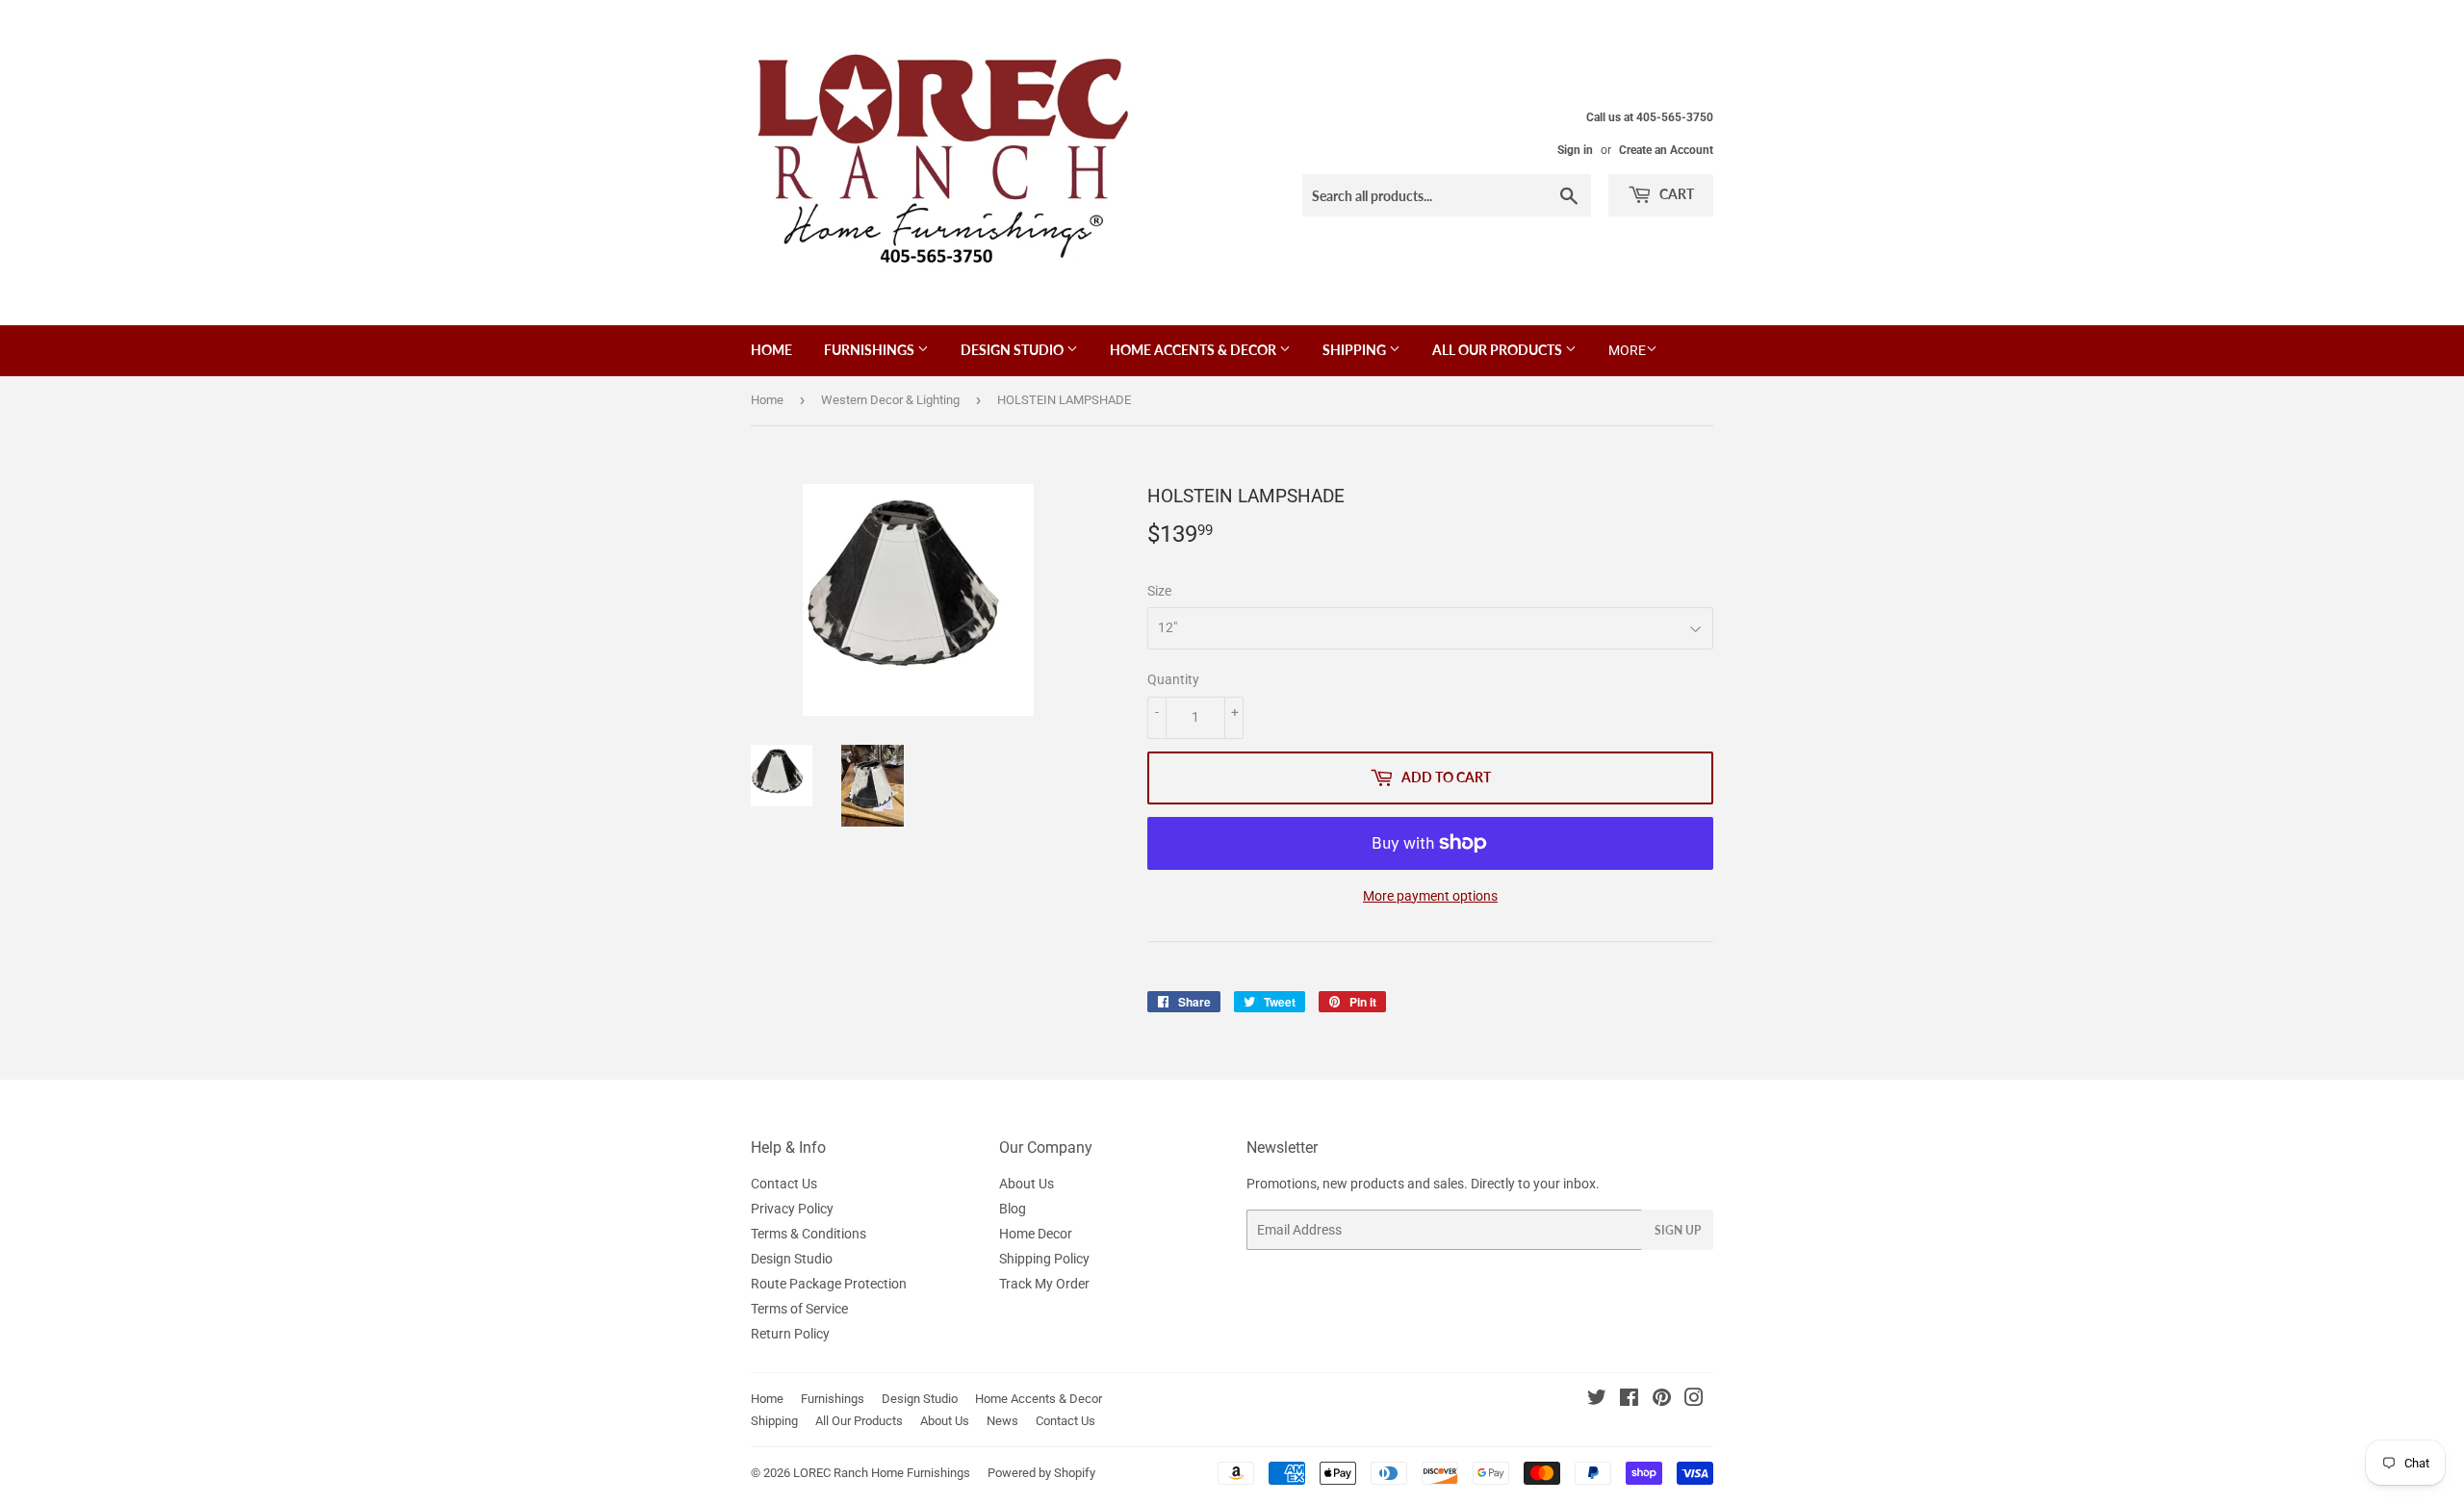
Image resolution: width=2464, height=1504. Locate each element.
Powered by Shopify (1041, 1473)
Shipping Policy (1044, 1259)
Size (1159, 591)
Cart (1675, 194)
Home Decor (1036, 1234)
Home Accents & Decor (1194, 350)
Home (771, 350)
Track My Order (1044, 1284)
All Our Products (1499, 350)
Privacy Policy (792, 1209)
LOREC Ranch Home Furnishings (882, 1473)
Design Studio (1014, 350)
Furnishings (871, 350)
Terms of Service (799, 1309)
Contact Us (784, 1184)
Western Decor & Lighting (890, 400)
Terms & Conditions (808, 1234)
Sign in (1575, 150)
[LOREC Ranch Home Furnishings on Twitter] (1597, 1400)
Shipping (1356, 350)
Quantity (1173, 679)
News (1002, 1421)
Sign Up (1678, 1230)
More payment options (1430, 896)
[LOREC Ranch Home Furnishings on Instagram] (1694, 1400)
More (1627, 350)
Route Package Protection (829, 1284)
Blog (1013, 1209)
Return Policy (790, 1334)
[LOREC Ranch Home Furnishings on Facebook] (1629, 1400)
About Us (1027, 1184)
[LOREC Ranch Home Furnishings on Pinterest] (1662, 1400)
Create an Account (1666, 150)
